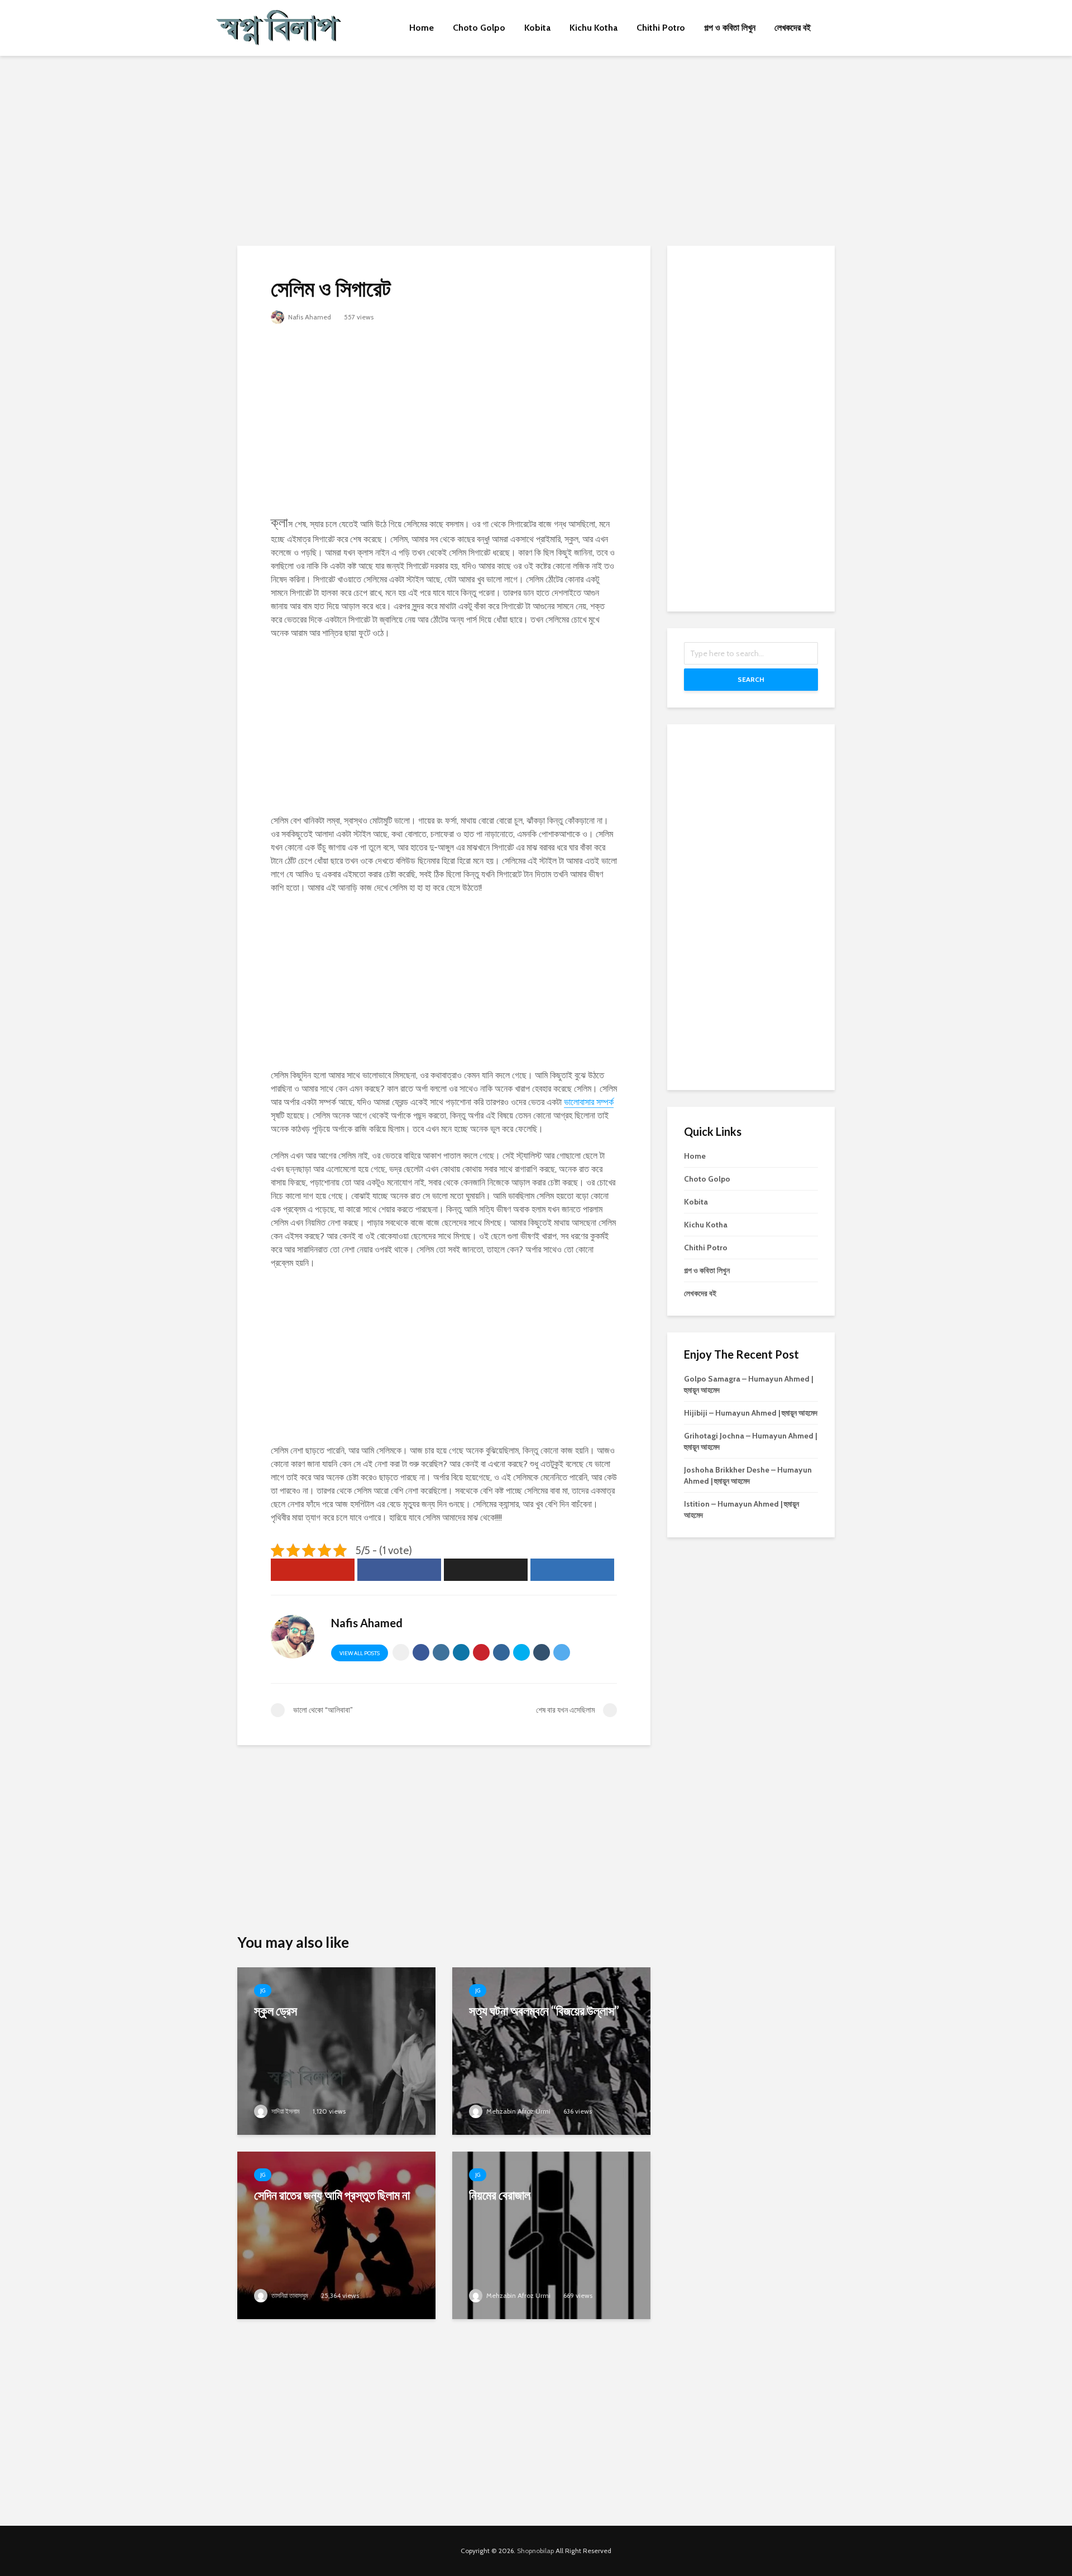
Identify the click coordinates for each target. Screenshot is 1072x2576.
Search (751, 679)
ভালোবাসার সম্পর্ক (589, 1102)
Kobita (537, 28)
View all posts (360, 1653)
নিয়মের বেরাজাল (500, 2195)
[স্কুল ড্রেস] (336, 2050)
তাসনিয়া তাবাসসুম (289, 2295)
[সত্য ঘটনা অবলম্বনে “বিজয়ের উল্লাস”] (551, 2050)
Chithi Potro (661, 28)
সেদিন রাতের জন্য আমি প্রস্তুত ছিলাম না (332, 2195)
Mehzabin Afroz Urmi (518, 2111)
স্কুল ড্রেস (276, 2011)
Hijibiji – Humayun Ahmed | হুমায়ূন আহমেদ (751, 1413)
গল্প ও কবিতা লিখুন (730, 28)
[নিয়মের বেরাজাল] (551, 2235)
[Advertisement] (536, 151)
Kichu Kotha (594, 28)
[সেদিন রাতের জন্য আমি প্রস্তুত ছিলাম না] (336, 2235)
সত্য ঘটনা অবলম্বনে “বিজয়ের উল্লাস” (544, 2011)
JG (263, 1990)
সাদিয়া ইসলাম (285, 2111)
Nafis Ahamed (309, 317)
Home (422, 28)
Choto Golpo (479, 28)
